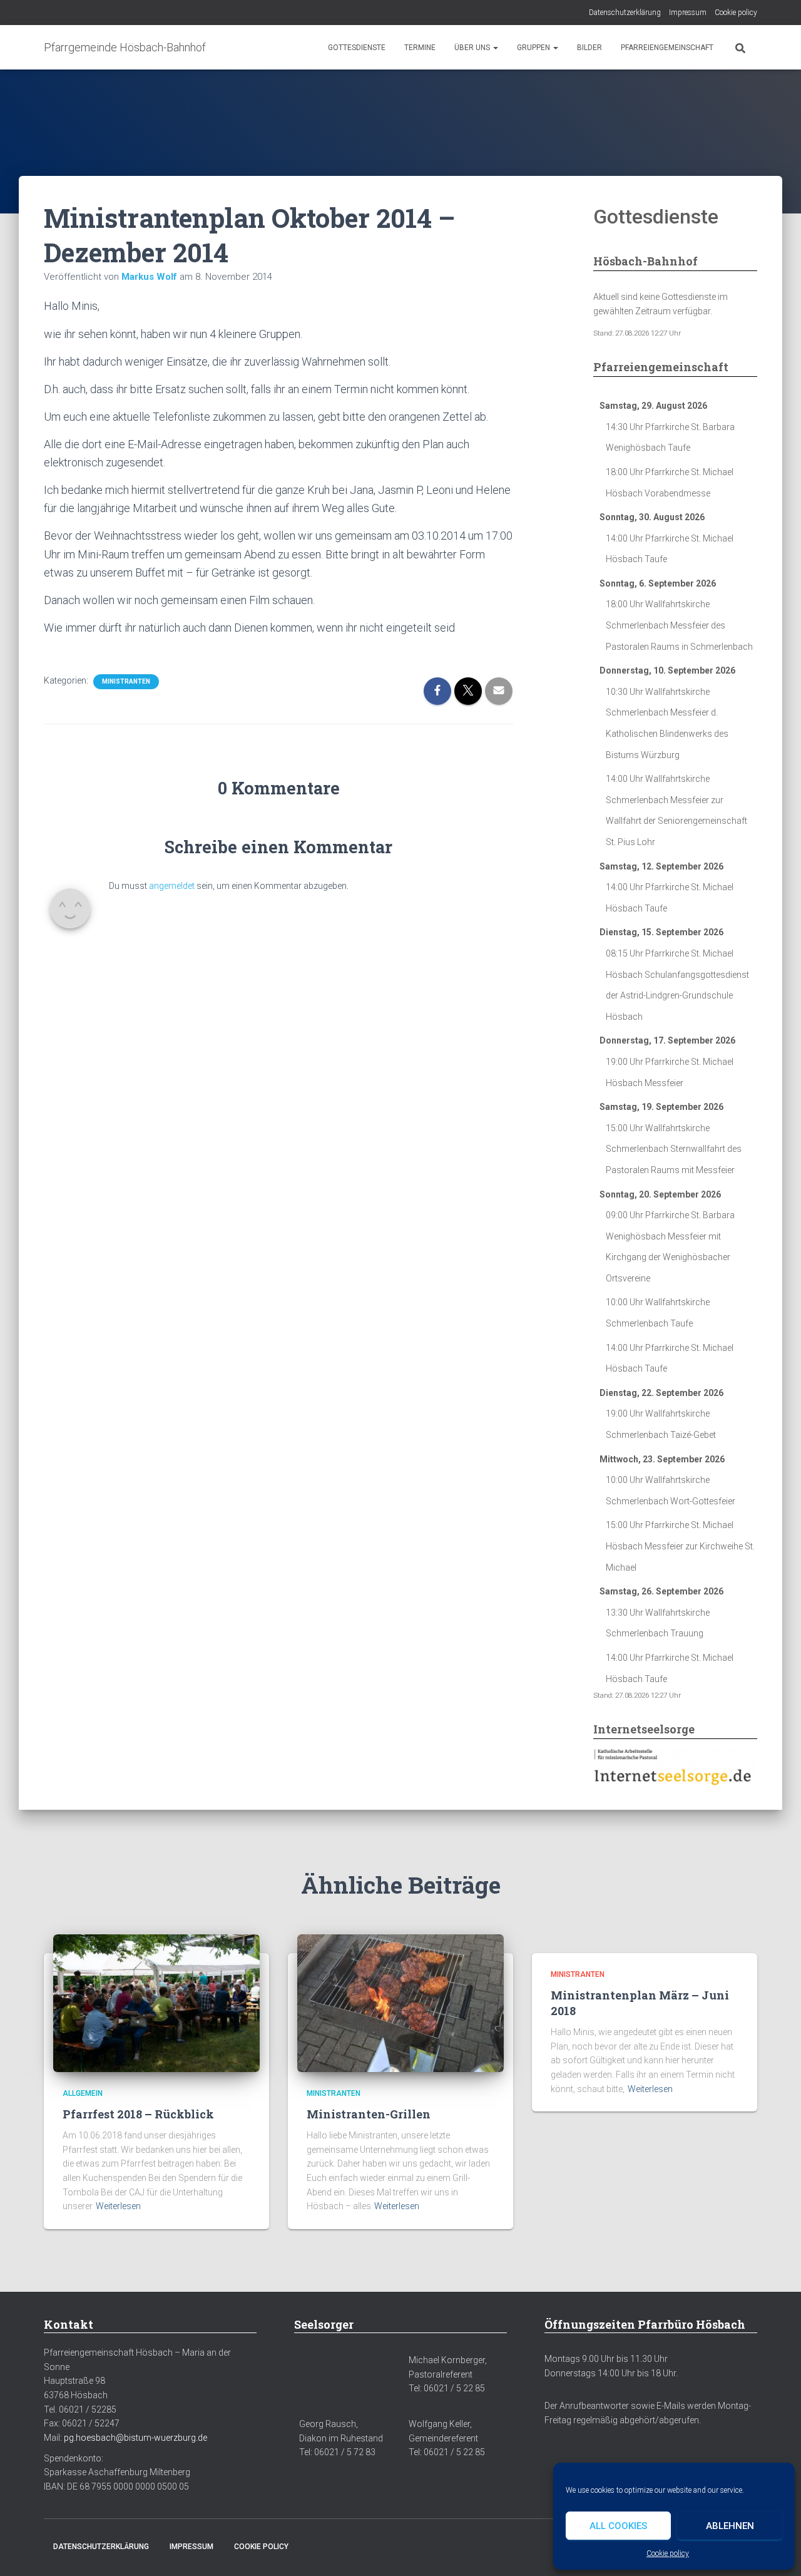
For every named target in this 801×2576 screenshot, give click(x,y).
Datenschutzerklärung (625, 13)
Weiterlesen (118, 2206)
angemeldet (172, 886)
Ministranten (126, 681)
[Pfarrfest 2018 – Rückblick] (156, 2003)
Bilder (589, 48)
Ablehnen (730, 2526)
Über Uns (473, 48)
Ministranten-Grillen (369, 2114)
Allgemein (83, 2093)
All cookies (618, 2526)
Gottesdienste (357, 48)
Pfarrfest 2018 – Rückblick (138, 2114)
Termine (420, 48)
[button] (495, 48)
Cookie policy (668, 2553)
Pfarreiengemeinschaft (667, 48)
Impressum (688, 13)
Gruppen (534, 48)
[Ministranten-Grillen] (400, 2003)
